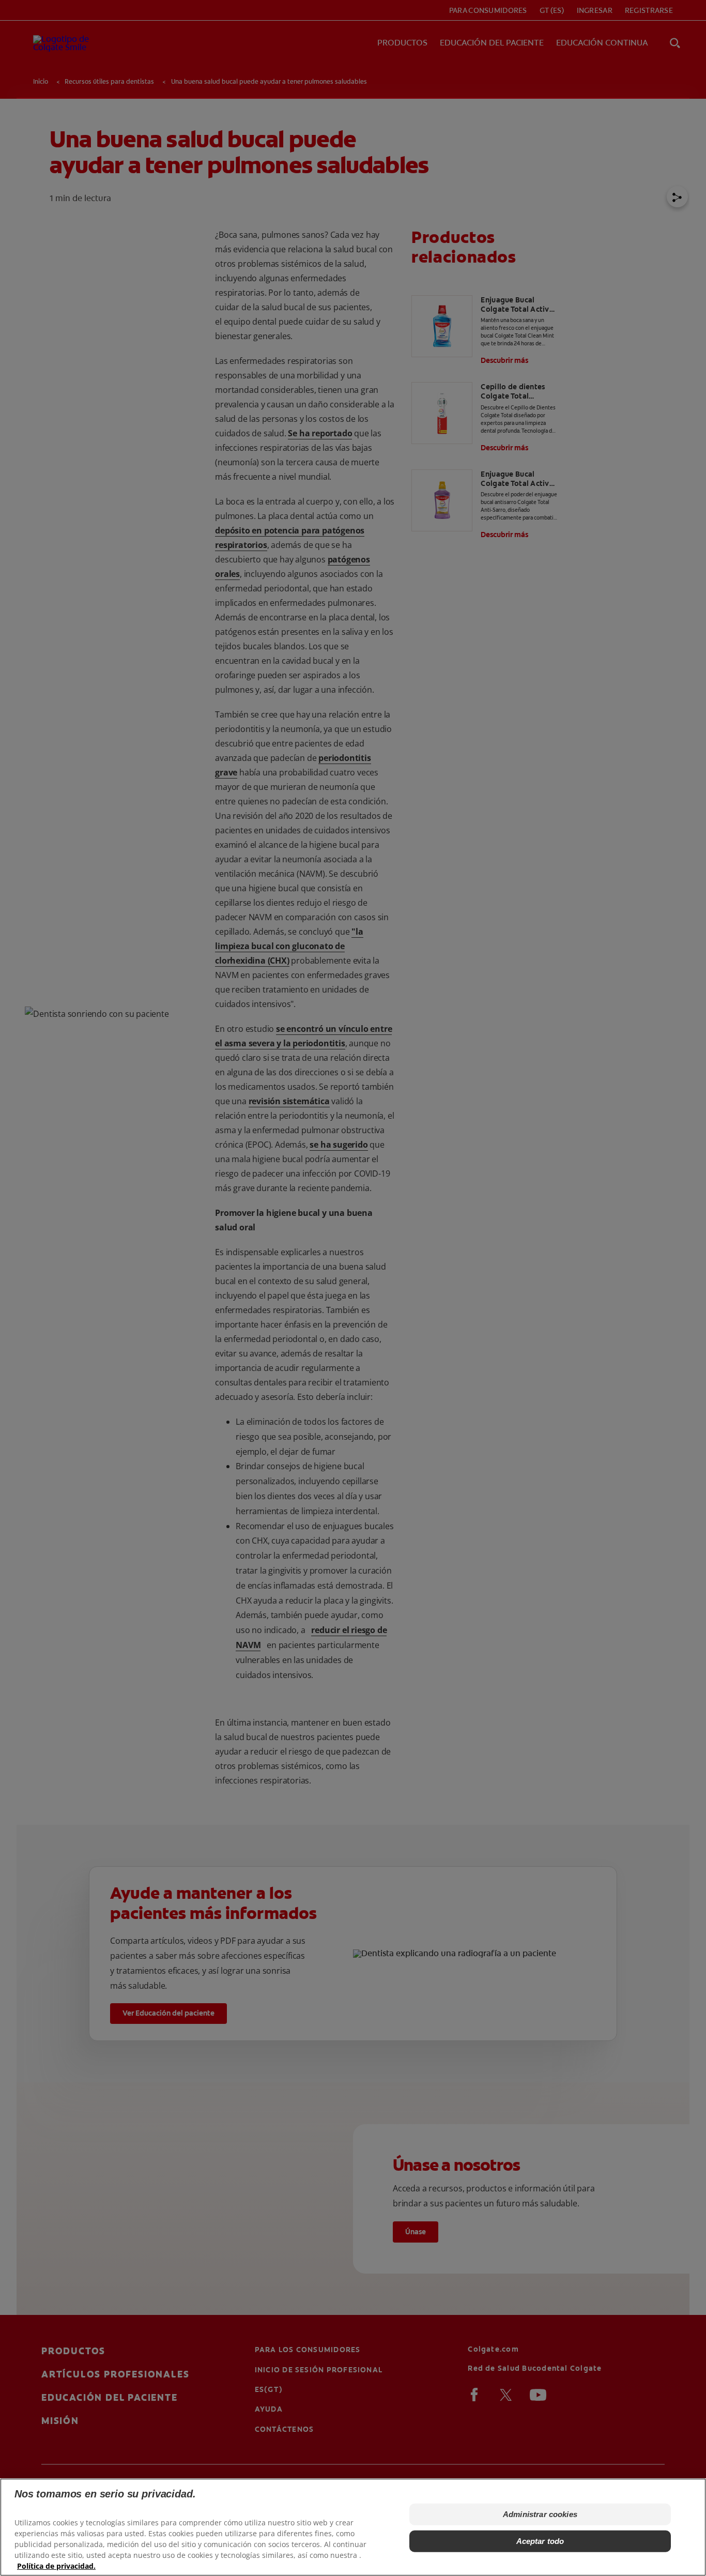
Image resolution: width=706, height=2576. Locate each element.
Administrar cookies (540, 2514)
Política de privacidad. (56, 2566)
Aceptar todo (540, 2541)
